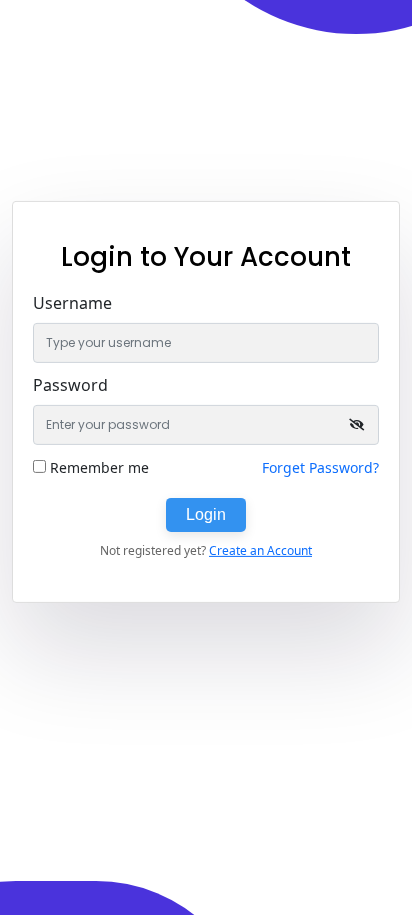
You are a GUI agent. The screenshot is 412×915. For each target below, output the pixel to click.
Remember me (99, 467)
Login (206, 514)
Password (70, 385)
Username (72, 303)
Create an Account (260, 550)
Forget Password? (320, 467)
